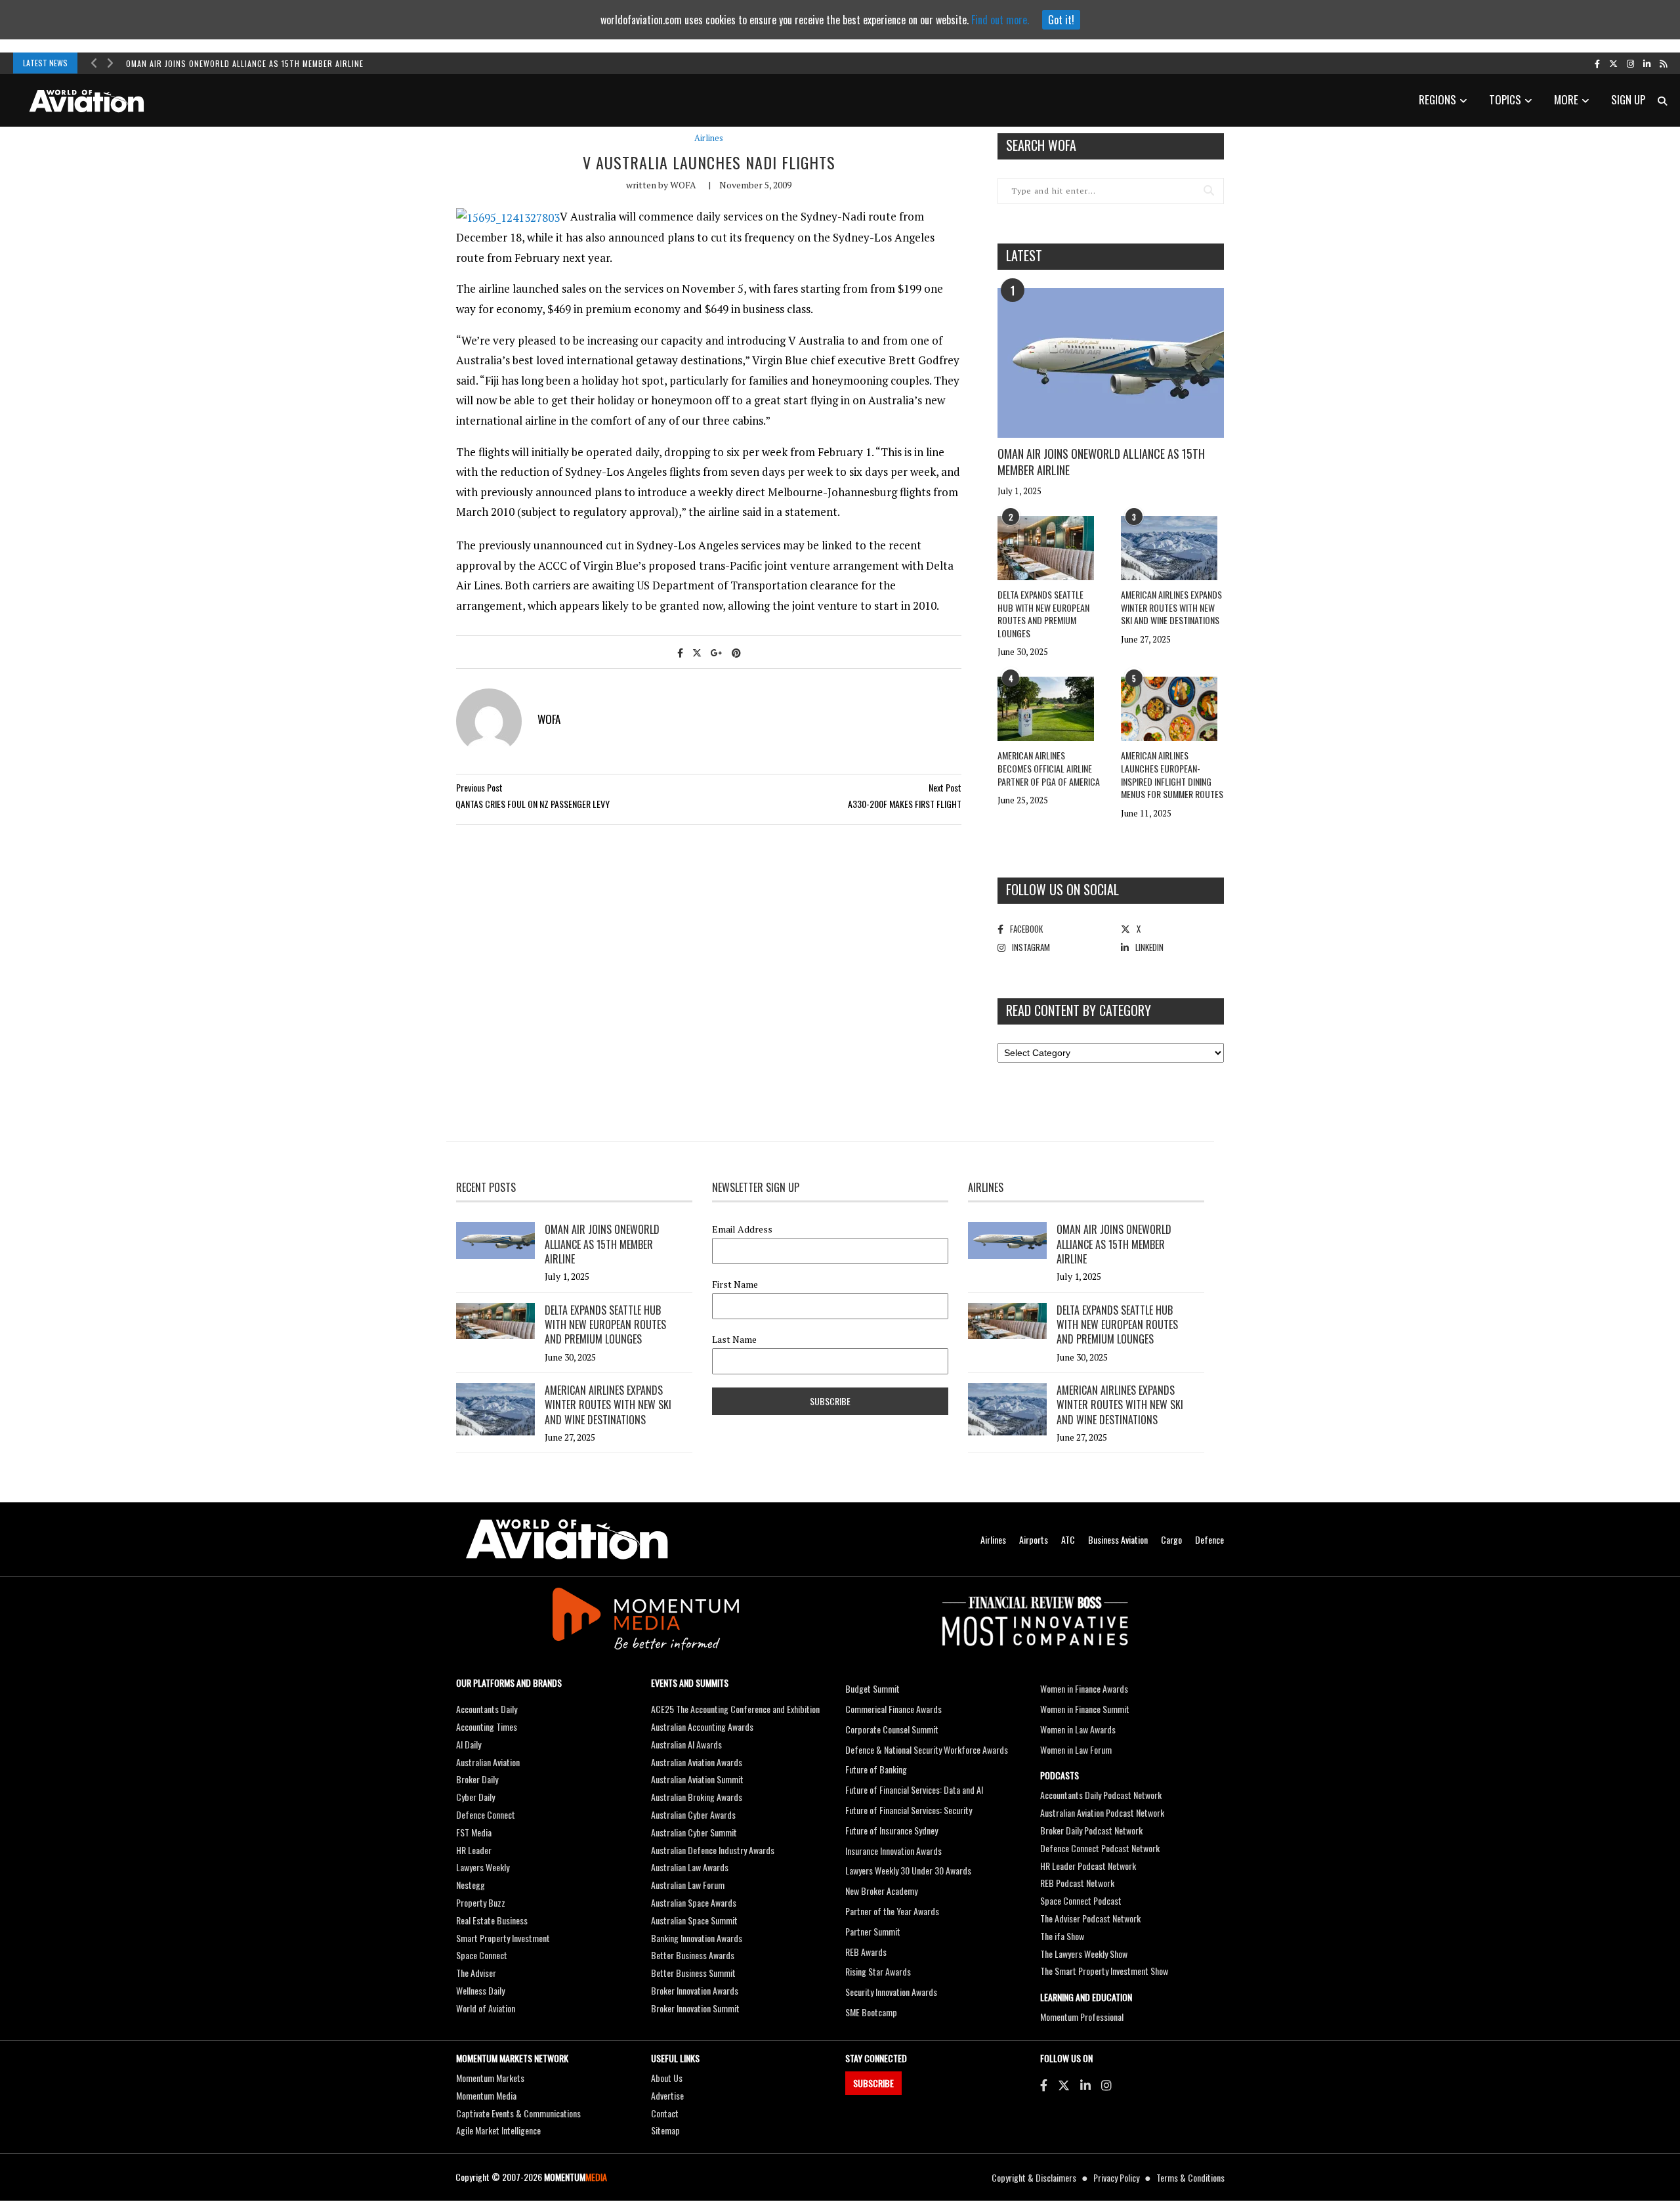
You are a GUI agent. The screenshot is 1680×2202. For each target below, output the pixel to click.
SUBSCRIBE (873, 2083)
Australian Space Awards (694, 1902)
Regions (1438, 99)
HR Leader (474, 1850)
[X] (1064, 2085)
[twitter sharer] (697, 652)
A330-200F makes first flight (905, 804)
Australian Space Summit (694, 1920)
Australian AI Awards (686, 1744)
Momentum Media (486, 2095)
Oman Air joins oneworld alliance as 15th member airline (245, 63)
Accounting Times (487, 1726)
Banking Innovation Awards (697, 1938)
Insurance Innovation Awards (893, 1851)
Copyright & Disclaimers (1034, 2177)
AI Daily (469, 1744)
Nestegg (471, 1885)
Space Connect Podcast (1081, 1900)
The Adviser (476, 1973)
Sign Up (1628, 99)
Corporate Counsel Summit (892, 1729)
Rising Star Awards (878, 1971)
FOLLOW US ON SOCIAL (1062, 889)
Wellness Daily (480, 1990)
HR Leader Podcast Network (1088, 1866)
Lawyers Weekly (483, 1867)
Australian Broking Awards (697, 1797)
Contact (665, 2113)
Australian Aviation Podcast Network (1102, 1812)
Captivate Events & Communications (518, 2113)
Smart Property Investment (503, 1938)
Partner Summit (873, 1931)
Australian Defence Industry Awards (713, 1850)
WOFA (683, 185)
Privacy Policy (1116, 2177)
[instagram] (1630, 63)
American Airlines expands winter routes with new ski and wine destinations (1171, 607)
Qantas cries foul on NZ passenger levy (533, 804)
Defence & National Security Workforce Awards (927, 1749)
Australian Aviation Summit (697, 1779)
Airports (1034, 1539)
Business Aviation (1118, 1539)
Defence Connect (486, 1814)
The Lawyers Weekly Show (1084, 1954)
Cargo (1171, 1539)
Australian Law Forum (688, 1885)
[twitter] (1613, 63)
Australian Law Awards (690, 1867)
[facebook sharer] (680, 652)
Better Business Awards (693, 1955)
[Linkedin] (1085, 2085)
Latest (1024, 255)
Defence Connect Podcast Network (1100, 1848)
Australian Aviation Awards (697, 1762)
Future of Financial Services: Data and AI (914, 1789)
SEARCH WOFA (1041, 145)
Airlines (709, 138)
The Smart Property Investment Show (1104, 1971)
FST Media (474, 1832)
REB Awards (866, 1952)
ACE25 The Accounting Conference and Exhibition (735, 1709)
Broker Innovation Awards (695, 1990)
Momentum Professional (1082, 2017)
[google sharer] (717, 652)
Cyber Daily (475, 1797)
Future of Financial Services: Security (909, 1810)
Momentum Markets (490, 2078)
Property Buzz (481, 1902)
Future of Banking (876, 1769)
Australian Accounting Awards (702, 1726)
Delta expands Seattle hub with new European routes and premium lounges (1043, 614)
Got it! (1061, 20)
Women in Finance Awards (1084, 1688)
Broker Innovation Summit (695, 2008)
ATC (1068, 1539)
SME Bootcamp (871, 2012)
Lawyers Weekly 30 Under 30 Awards (908, 1870)
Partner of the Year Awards (892, 1911)
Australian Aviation (488, 1762)
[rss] (1663, 63)
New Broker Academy (881, 1891)
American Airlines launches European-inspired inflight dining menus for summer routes (1172, 774)
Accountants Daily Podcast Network (1101, 1795)
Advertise (667, 2095)
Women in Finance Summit (1085, 1709)
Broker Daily (477, 1779)
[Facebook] (1044, 2085)
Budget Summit (872, 1688)
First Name (735, 1284)
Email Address (742, 1229)
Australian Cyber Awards (693, 1814)
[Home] (567, 1539)
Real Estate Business (492, 1920)
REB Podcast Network (1077, 1883)
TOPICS (1505, 99)
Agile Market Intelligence (498, 2130)
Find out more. (1000, 20)
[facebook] (1597, 63)
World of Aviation (486, 2008)
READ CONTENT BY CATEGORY (1079, 1010)
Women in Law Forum (1076, 1749)
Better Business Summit (693, 1973)
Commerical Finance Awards (893, 1709)
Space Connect (482, 1955)
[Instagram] (1106, 2085)
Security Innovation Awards (891, 1992)
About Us (667, 2078)
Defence (1209, 1539)
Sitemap (665, 2130)
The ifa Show (1062, 1936)
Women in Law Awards (1078, 1729)
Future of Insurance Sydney (892, 1830)
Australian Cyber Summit (694, 1832)
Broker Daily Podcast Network (1091, 1830)
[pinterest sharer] (736, 652)
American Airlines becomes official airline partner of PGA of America (1049, 768)
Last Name (734, 1340)
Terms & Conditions (1190, 2177)
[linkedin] (1647, 63)
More (1566, 99)
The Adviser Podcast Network (1090, 1918)
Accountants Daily (487, 1709)
